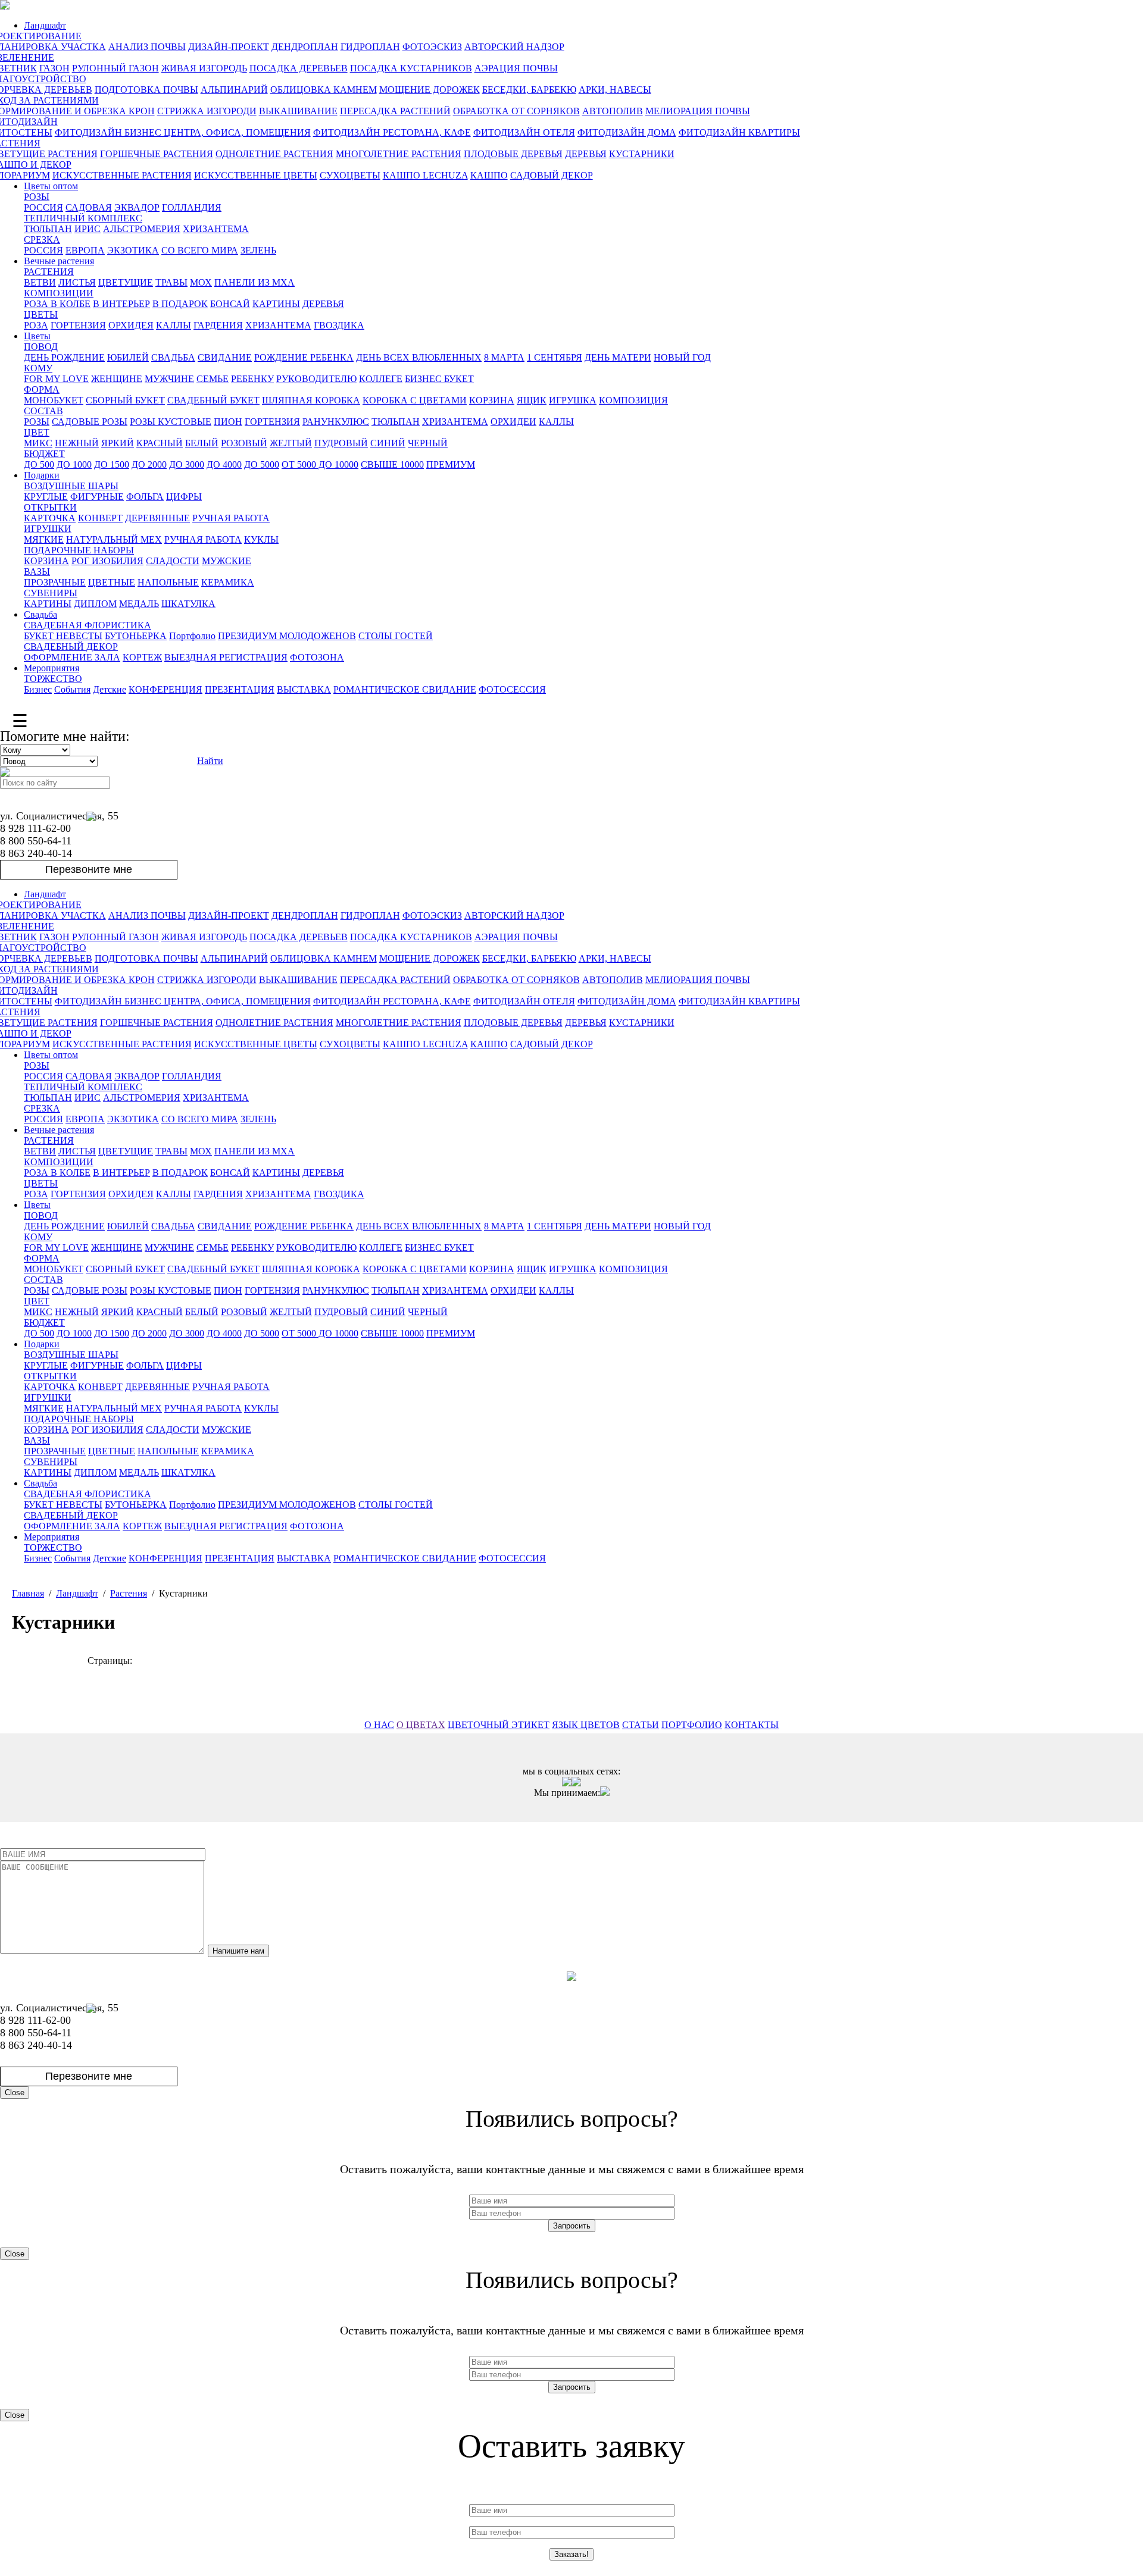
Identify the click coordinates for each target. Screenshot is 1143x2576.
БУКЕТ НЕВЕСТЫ (63, 636)
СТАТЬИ (641, 1725)
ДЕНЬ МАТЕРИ (618, 357)
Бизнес (38, 689)
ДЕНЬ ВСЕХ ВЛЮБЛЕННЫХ (419, 357)
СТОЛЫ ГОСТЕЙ (396, 636)
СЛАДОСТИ (173, 561)
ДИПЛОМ (95, 604)
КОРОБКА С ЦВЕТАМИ (415, 400)
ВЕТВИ (40, 282)
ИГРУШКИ (48, 529)
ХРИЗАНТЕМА (216, 229)
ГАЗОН (54, 68)
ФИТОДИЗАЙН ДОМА (627, 132)
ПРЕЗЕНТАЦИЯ (240, 689)
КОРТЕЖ (142, 657)
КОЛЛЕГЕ (381, 379)
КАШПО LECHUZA (425, 175)
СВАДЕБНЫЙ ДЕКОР (71, 647)
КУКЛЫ (261, 539)
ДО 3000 (187, 464)
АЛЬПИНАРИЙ (234, 90)
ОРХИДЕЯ (131, 325)
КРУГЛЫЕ (46, 497)
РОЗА (36, 325)
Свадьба (40, 614)
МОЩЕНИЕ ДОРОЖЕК (430, 90)
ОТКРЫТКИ (50, 507)
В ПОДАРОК (180, 304)
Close (15, 2093)
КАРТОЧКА (50, 518)
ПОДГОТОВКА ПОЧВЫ (146, 90)
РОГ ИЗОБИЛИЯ (107, 561)
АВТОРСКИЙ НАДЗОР (514, 47)
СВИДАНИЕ (225, 357)
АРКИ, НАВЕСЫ (615, 90)
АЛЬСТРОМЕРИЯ (142, 229)
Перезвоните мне (89, 869)
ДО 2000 (149, 464)
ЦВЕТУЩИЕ (126, 282)
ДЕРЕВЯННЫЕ (157, 518)
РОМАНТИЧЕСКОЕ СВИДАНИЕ (405, 689)
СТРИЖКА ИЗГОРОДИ (207, 111)
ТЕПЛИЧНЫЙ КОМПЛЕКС (83, 218)
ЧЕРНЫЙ (428, 443)
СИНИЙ (388, 443)
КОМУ (38, 368)
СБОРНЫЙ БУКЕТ (125, 400)
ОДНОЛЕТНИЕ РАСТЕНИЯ (274, 154)
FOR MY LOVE (56, 379)
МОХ (201, 282)
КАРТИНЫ (276, 304)
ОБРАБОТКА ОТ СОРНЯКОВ (516, 111)
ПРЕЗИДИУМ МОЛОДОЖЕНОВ (287, 636)
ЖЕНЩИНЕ (117, 379)
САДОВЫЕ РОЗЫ (90, 422)
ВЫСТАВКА (304, 689)
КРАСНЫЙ (160, 443)
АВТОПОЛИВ (613, 111)
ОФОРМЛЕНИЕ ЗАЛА (72, 657)
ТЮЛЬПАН (48, 229)
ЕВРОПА (85, 250)
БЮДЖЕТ (44, 454)
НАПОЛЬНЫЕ (168, 582)
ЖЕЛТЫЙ (291, 443)
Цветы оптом (51, 186)
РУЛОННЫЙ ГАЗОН (115, 68)
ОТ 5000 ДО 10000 (320, 464)
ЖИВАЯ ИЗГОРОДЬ (204, 68)
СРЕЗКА (42, 240)
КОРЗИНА (492, 400)
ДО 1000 (74, 464)
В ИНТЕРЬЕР (121, 304)
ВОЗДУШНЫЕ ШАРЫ (71, 486)
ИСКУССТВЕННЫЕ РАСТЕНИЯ (122, 175)
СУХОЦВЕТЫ (350, 175)
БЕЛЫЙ (202, 443)
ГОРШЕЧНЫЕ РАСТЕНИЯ (157, 154)
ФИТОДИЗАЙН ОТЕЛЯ (524, 132)
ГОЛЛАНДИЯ (192, 207)
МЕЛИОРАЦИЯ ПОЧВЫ (698, 111)
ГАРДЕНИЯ (218, 325)
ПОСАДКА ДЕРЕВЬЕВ (299, 68)
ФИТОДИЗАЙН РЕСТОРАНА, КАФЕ (392, 132)
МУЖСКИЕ (227, 561)
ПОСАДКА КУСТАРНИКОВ (411, 68)
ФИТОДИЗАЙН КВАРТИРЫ (739, 132)
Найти (210, 761)
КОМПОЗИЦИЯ (633, 400)
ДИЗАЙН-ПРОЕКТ (229, 47)
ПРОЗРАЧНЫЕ (55, 582)
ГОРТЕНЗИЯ (78, 325)
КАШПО (489, 175)
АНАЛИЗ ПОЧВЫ (147, 47)
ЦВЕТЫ (41, 314)
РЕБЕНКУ (252, 379)
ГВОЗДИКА (339, 325)
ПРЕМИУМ (451, 464)
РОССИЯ (43, 207)
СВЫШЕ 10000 (392, 464)
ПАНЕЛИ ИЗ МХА (254, 282)
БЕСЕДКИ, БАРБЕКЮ (529, 90)
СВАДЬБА (173, 357)
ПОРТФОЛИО (692, 1725)
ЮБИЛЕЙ (128, 357)
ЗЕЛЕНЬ (258, 250)
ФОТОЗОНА (317, 657)
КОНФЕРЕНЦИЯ (165, 689)
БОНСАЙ (230, 304)
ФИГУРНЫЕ (97, 497)
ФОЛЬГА (145, 497)
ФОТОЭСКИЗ (432, 47)
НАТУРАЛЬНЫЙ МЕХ (114, 539)
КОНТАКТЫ (752, 1725)
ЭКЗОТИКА (133, 250)
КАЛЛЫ (174, 325)
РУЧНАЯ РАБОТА (231, 518)
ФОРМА (42, 389)
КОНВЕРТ (100, 518)
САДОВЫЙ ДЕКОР (552, 175)
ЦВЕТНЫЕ (112, 582)
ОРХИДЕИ (513, 422)
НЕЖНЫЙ (77, 443)
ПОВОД (41, 347)
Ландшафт (45, 25)
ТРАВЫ (171, 282)
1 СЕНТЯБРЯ (555, 357)
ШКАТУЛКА (188, 604)
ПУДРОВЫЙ (341, 443)
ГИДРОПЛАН (370, 47)
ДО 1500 (112, 464)
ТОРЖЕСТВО (53, 679)
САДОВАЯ (89, 207)
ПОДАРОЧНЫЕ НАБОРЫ (79, 550)
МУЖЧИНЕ (169, 379)
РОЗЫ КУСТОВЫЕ (171, 422)
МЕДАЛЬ (139, 604)
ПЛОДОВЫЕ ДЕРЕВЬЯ (513, 154)
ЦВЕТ (37, 432)
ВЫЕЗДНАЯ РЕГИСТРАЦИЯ (226, 657)
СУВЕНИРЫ (51, 593)
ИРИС (88, 229)
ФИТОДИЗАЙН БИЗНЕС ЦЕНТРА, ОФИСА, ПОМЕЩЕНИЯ (183, 132)
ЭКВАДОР (137, 207)
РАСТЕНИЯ (49, 272)
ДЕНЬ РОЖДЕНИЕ (64, 357)
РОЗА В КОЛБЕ (57, 304)
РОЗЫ (37, 197)
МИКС (38, 443)
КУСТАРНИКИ (642, 154)
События (72, 689)
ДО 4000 (224, 464)
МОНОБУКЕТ (54, 400)
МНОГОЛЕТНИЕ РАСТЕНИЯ (399, 154)
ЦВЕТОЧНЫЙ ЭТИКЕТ (499, 1725)
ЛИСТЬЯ (77, 282)
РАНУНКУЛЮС (336, 422)
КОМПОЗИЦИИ (59, 293)
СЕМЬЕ (213, 379)
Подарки (42, 475)
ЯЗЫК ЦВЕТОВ (586, 1725)
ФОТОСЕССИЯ (512, 689)
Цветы (37, 336)
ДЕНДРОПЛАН (305, 47)
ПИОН (228, 422)
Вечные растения (59, 261)
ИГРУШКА (573, 400)
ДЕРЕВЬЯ (586, 154)
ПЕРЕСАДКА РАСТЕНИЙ (395, 111)
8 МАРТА (504, 357)
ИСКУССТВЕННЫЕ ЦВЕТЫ (256, 175)
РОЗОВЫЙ (244, 443)
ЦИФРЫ (184, 497)
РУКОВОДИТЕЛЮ (316, 379)
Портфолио (192, 636)
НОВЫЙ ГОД (682, 357)
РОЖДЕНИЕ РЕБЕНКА (304, 357)
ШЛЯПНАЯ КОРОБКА (311, 400)
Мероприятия (51, 668)
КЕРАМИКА (228, 582)
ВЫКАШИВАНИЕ (298, 111)
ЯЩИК (532, 400)
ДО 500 (39, 464)
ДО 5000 (262, 464)
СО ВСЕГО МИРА (200, 250)
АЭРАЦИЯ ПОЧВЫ (516, 68)
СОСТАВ (43, 411)
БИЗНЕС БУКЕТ (439, 379)
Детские (110, 689)
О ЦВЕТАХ (421, 1725)
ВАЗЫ (37, 572)
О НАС (379, 1725)
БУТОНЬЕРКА (136, 636)
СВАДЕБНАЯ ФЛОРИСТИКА (88, 625)
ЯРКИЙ (118, 443)
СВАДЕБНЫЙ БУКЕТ (213, 400)
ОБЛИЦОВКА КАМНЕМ (324, 90)
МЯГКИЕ (44, 539)
